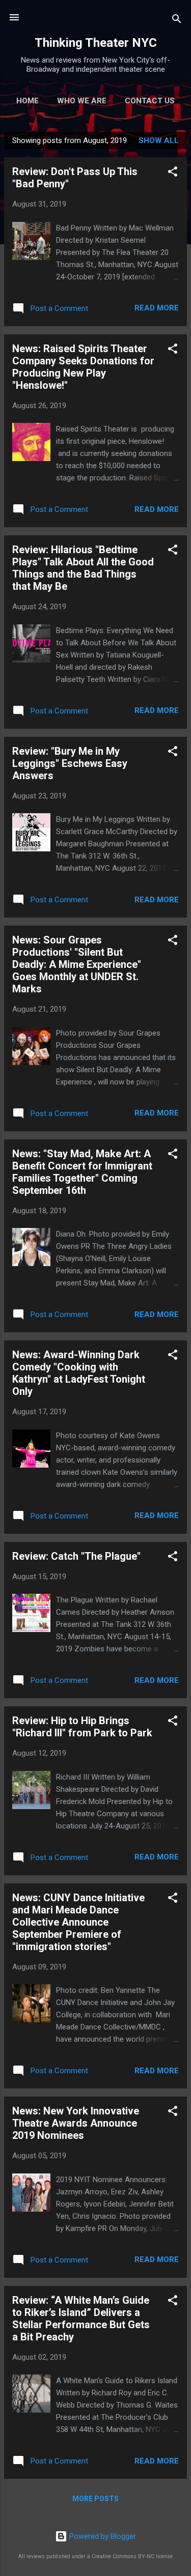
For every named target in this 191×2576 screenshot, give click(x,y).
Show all (159, 140)
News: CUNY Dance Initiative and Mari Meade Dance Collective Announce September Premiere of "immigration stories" (78, 1922)
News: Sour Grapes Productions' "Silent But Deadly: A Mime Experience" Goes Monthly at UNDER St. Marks (77, 964)
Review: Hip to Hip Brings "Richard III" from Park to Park (82, 1727)
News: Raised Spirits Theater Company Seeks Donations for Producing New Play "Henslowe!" (83, 367)
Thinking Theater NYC (96, 43)
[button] (173, 173)
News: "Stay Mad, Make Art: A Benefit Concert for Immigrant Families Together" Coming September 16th (82, 1172)
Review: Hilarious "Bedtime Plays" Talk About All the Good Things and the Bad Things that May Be (83, 568)
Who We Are (82, 101)
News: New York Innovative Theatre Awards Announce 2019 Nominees (76, 2123)
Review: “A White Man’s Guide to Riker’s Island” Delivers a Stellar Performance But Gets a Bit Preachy (81, 2319)
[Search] (177, 21)
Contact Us (150, 101)
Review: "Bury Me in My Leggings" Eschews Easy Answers (70, 763)
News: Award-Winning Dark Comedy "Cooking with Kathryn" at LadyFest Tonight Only (79, 1373)
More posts (95, 2499)
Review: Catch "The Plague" (76, 1556)
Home (28, 101)
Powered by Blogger (102, 2536)
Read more (157, 308)
